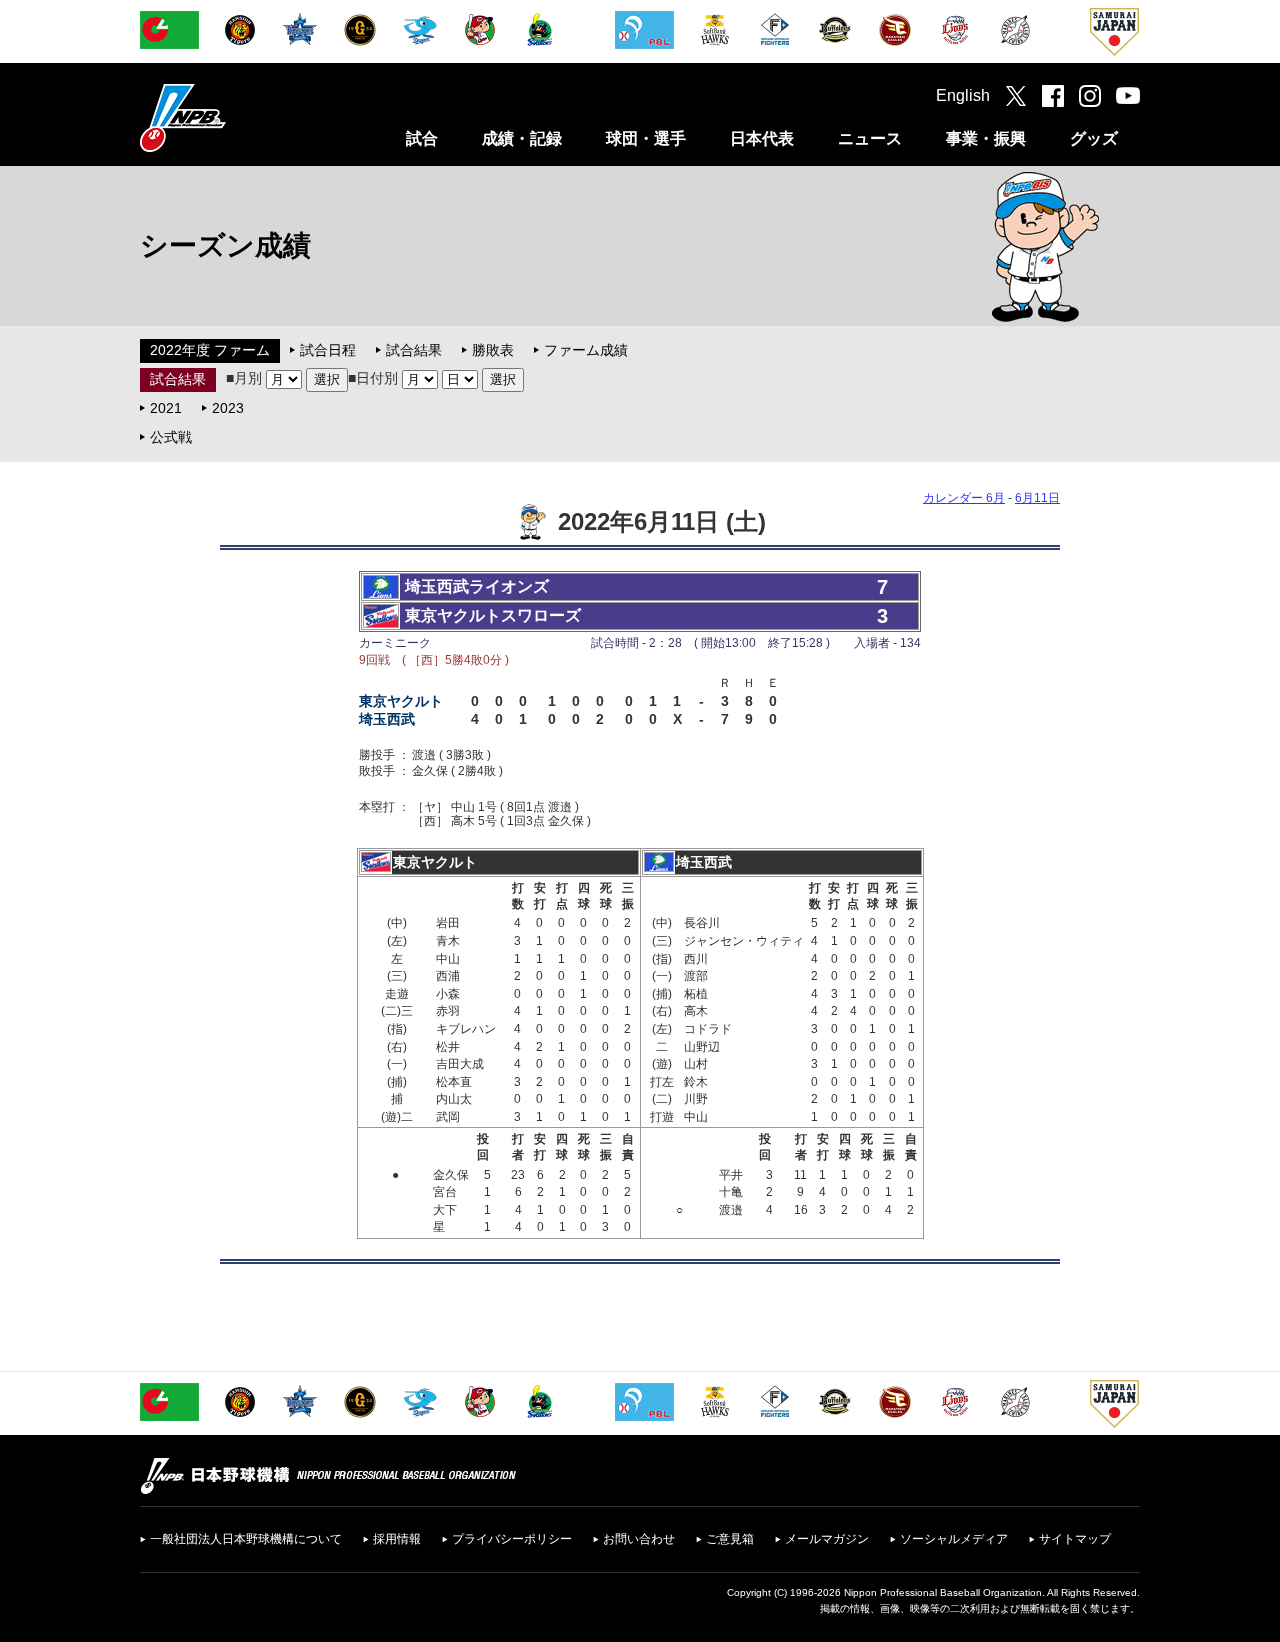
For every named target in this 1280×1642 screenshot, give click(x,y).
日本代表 (762, 138)
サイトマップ (1075, 1539)
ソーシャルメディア (954, 1539)
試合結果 (414, 350)
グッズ (1094, 138)
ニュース (870, 138)
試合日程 (328, 350)
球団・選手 (646, 138)
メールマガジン (827, 1539)
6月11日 (1037, 498)
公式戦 (171, 437)
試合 (422, 138)
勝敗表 (493, 350)
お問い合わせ (639, 1539)
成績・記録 (522, 138)
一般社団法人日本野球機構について (246, 1539)
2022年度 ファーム (210, 350)
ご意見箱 (730, 1539)
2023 (228, 408)
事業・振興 (986, 138)
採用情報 (397, 1539)
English (963, 95)
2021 (166, 408)
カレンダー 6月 (964, 498)
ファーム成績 (586, 350)
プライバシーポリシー (512, 1539)
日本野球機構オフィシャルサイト (233, 117)
